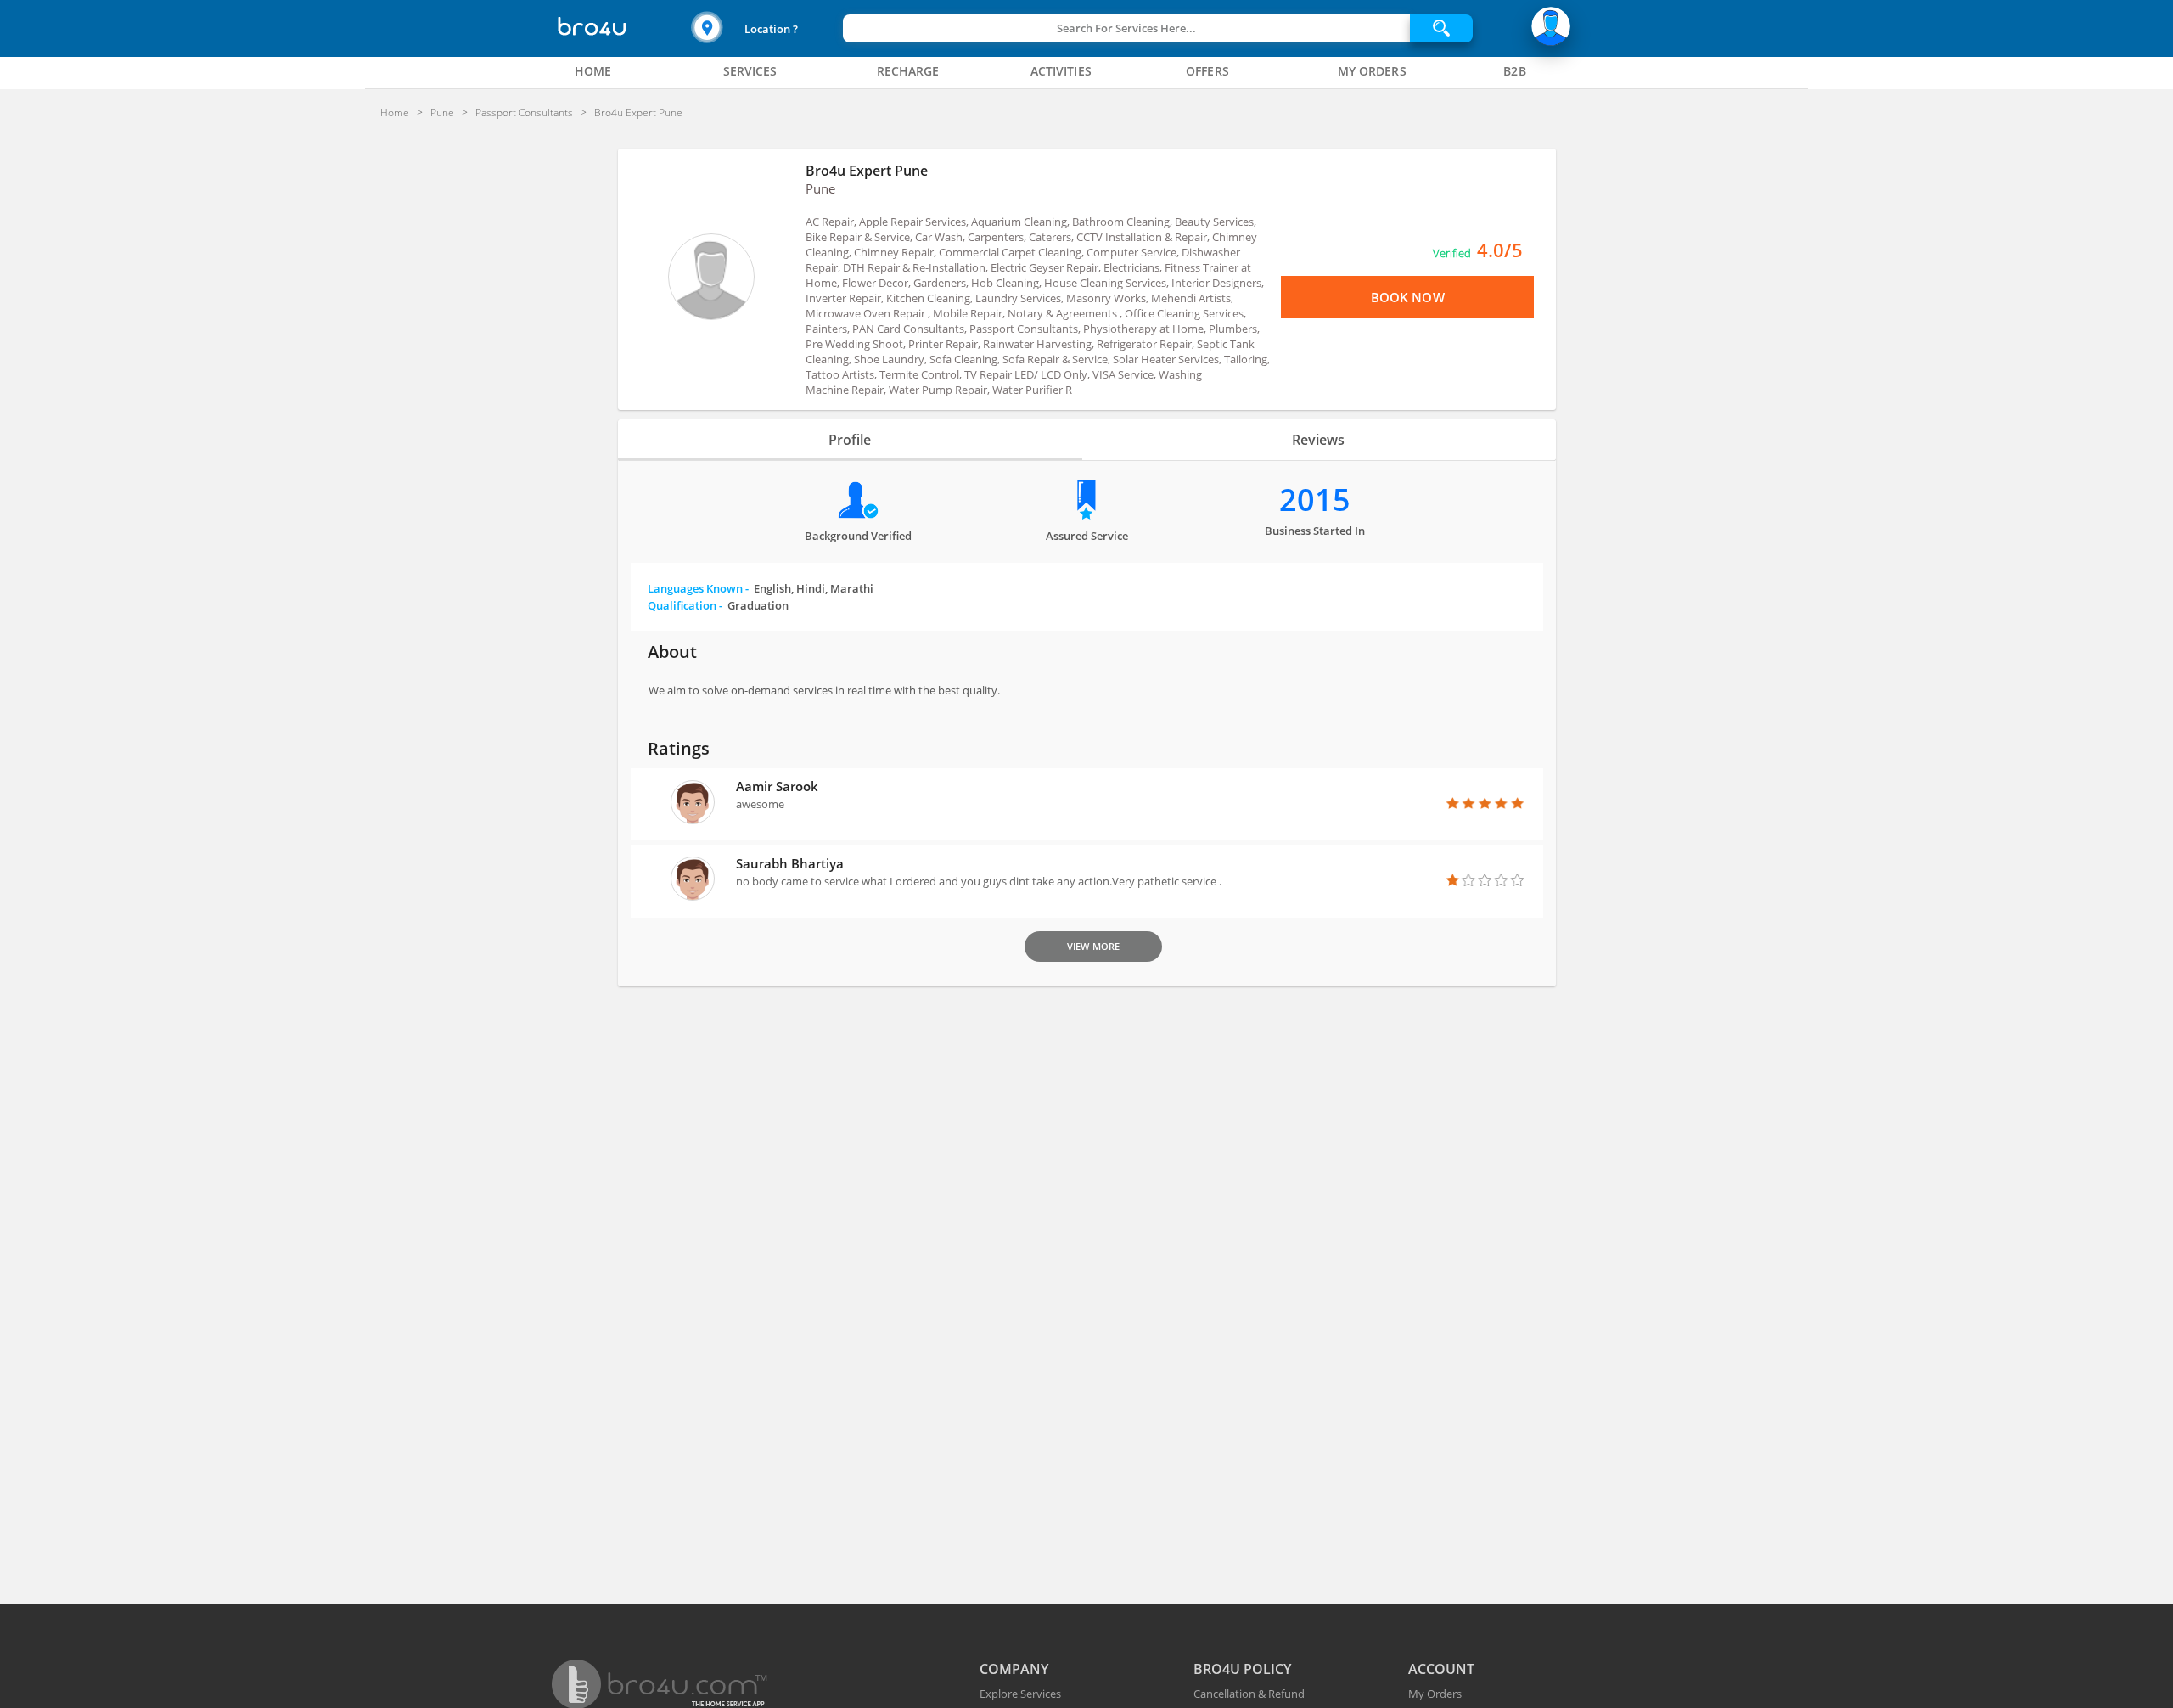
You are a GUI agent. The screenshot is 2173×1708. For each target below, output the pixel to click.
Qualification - (718, 605)
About (672, 652)
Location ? (771, 29)
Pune (820, 188)
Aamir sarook (777, 786)
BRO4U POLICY (1242, 1669)
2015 (1315, 500)
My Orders (1435, 1694)
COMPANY (1014, 1669)
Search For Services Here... (1126, 28)
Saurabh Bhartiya (790, 863)
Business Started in (1315, 531)
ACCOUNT (1441, 1669)
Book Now (1408, 297)
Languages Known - (761, 588)
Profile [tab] (850, 440)
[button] (765, 28)
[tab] (593, 71)
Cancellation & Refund (1249, 1694)
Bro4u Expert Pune (867, 171)
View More (1093, 946)
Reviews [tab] (1318, 440)
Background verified (858, 536)
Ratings (679, 748)
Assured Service (1087, 536)
